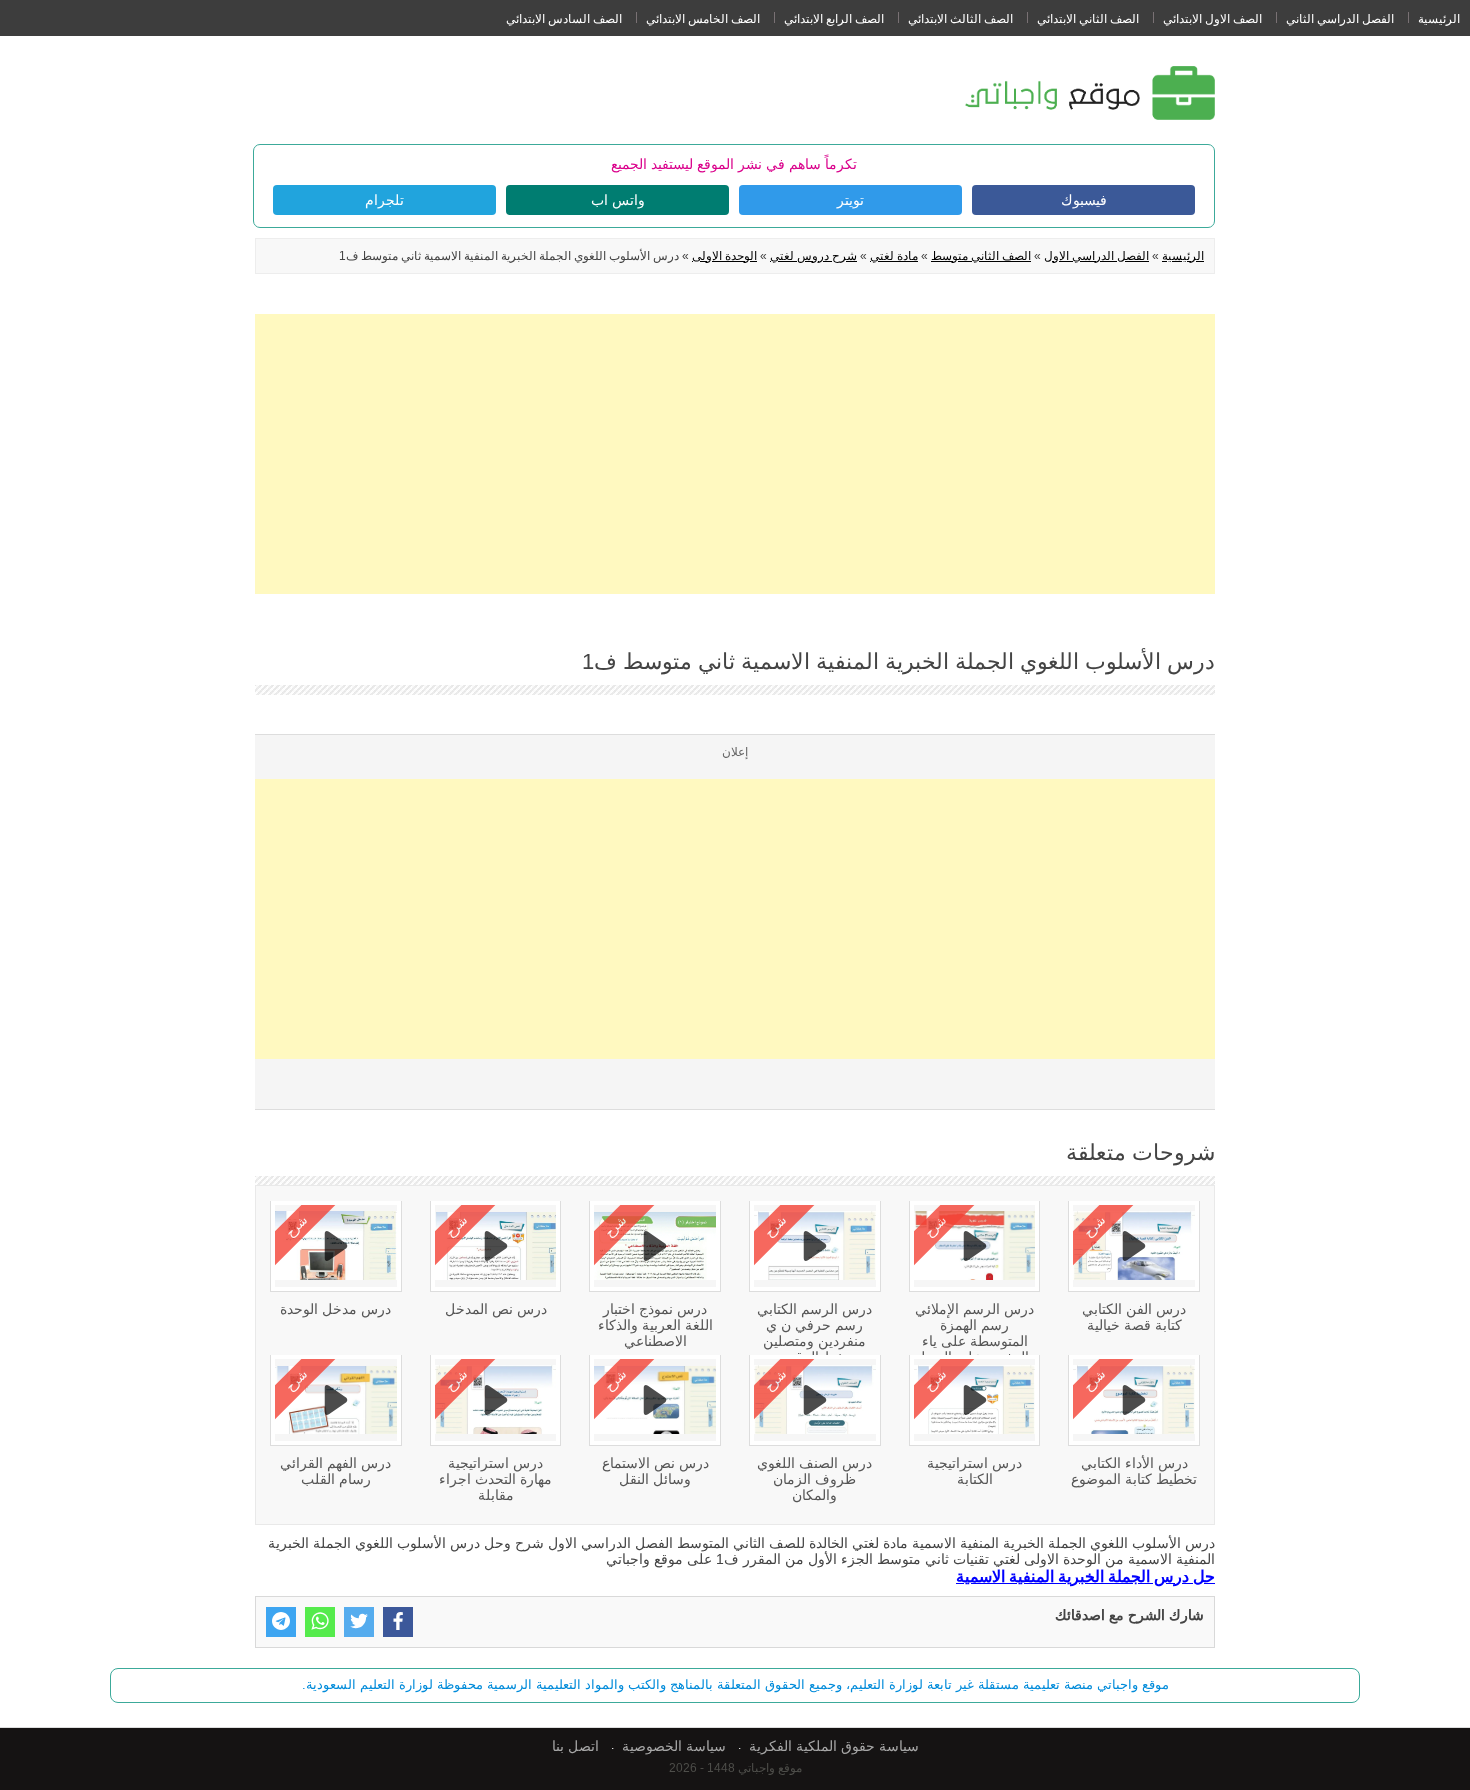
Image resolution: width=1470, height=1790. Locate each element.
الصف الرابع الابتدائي (834, 19)
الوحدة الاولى (724, 256)
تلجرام (384, 200)
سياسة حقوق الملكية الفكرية (834, 1746)
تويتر (850, 200)
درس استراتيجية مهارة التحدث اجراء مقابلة (495, 1479)
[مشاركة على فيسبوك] (398, 1622)
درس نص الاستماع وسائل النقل (655, 1471)
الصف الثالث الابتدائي (960, 19)
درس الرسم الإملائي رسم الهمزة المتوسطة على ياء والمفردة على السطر (974, 1333)
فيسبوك (1084, 200)
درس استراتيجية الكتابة (974, 1471)
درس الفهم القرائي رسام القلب (335, 1471)
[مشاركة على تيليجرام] (281, 1622)
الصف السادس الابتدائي (564, 19)
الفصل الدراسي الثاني (1340, 19)
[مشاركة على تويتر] (359, 1622)
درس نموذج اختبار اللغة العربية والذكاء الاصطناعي (655, 1325)
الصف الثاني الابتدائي (1088, 19)
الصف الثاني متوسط (981, 256)
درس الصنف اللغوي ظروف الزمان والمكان (814, 1479)
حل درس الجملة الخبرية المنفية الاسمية (1085, 1576)
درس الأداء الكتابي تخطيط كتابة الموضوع (1134, 1471)
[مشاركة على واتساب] (320, 1622)
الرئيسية (1439, 19)
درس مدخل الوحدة (335, 1309)
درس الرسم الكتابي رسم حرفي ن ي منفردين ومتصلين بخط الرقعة (814, 1333)
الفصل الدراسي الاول (1096, 256)
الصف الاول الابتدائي (1212, 19)
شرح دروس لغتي (813, 256)
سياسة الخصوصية (674, 1746)
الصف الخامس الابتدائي (703, 19)
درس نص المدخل (496, 1309)
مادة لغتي (894, 256)
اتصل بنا (575, 1746)
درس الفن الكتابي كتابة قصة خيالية (1134, 1317)
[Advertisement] (735, 454)
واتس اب (618, 200)
